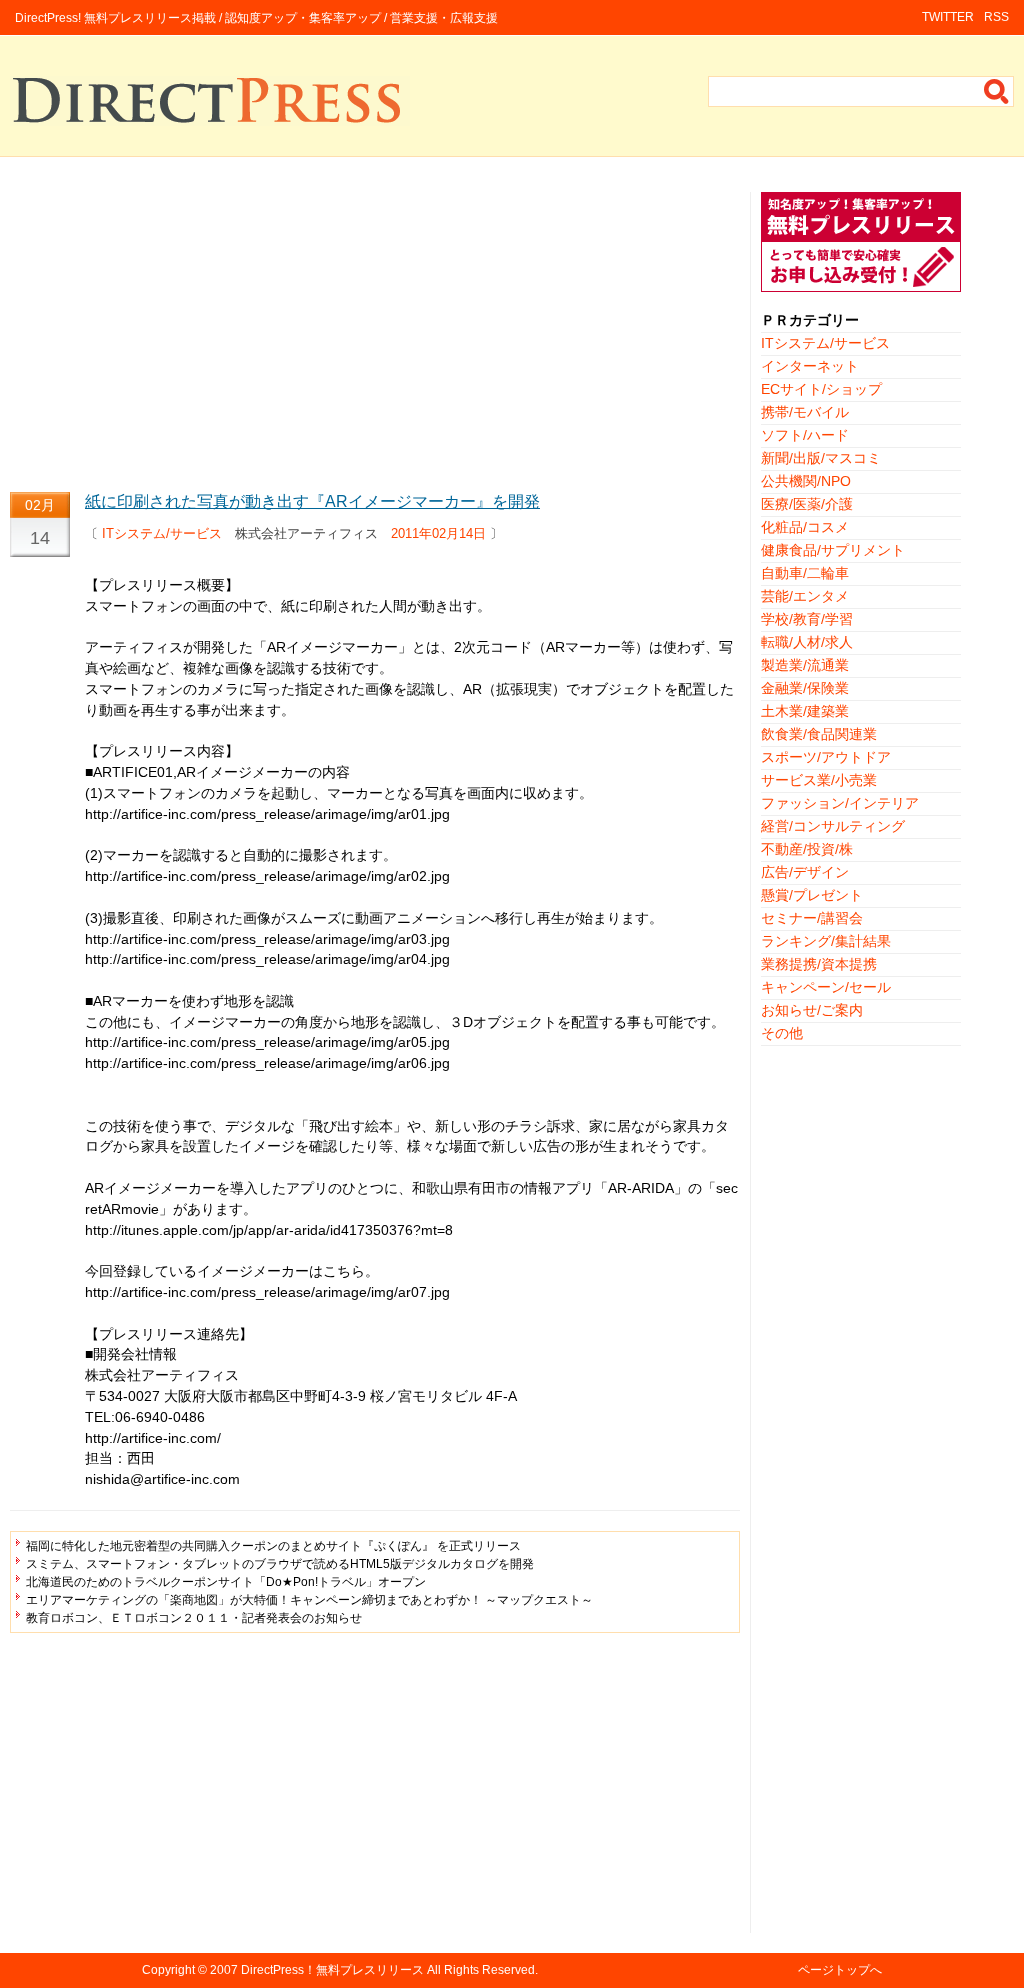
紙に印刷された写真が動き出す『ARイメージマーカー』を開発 (312, 501)
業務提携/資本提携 (819, 964)
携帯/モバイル (805, 412)
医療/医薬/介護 (807, 504)
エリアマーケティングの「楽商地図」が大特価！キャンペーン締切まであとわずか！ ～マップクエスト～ (309, 1600)
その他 (782, 1033)
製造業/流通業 (805, 665)
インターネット (810, 366)
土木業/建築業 (805, 711)
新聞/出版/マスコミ (821, 458)
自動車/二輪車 (805, 573)
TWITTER (948, 17)
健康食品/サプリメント (833, 550)
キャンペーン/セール (826, 987)
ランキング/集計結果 (826, 941)
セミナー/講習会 (812, 918)
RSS (996, 17)
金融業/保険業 (805, 688)
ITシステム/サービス (162, 533)
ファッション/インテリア (840, 803)
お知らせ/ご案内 (812, 1010)
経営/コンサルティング (833, 826)
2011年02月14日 (438, 533)
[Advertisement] (375, 332)
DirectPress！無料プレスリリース (332, 1970)
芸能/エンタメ (805, 596)
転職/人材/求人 (807, 642)
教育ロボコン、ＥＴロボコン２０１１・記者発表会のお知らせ (194, 1618)
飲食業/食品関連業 (819, 734)
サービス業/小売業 (819, 780)
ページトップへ (840, 1970)
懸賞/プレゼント (812, 895)
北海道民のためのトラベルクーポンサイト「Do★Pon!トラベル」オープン (226, 1582)
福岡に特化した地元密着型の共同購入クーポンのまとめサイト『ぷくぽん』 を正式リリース (273, 1546)
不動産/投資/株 (807, 849)
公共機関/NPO (806, 481)
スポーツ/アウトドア (826, 757)
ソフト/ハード (805, 435)
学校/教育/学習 (807, 619)
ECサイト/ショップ (821, 389)
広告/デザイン (805, 872)
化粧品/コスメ (805, 527)
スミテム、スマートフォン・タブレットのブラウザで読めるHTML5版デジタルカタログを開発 (280, 1564)
